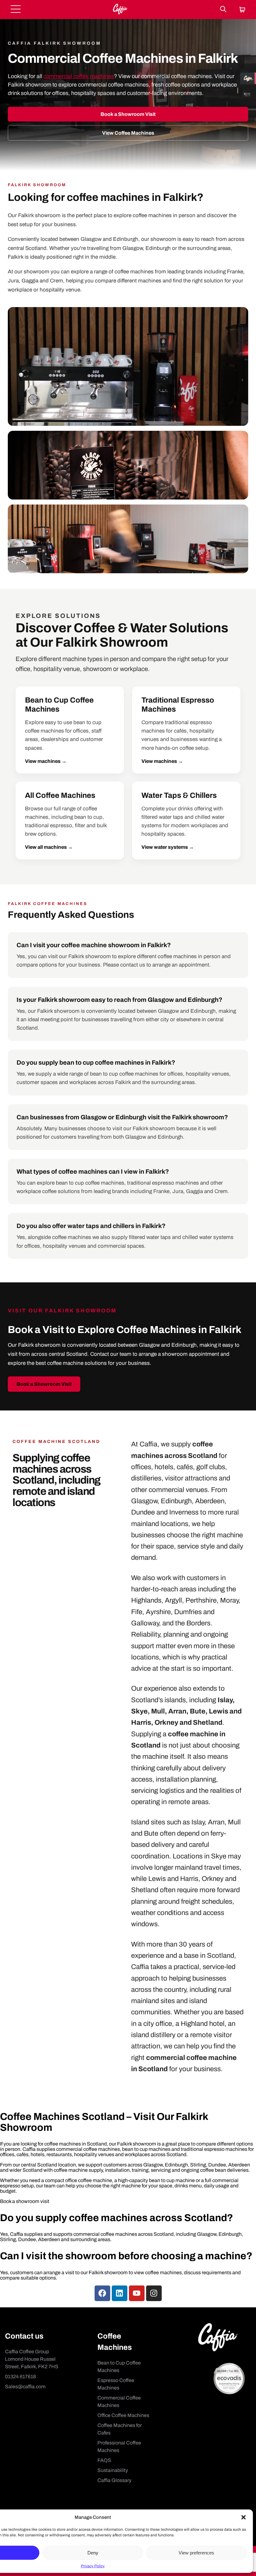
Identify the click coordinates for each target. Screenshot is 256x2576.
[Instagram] (154, 2293)
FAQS (104, 2460)
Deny (93, 2553)
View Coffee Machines (128, 133)
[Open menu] (16, 10)
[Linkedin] (120, 2293)
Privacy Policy (93, 2566)
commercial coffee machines (79, 76)
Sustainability (113, 2470)
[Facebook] (102, 2293)
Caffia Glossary (114, 2480)
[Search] (223, 10)
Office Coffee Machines (123, 2415)
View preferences (196, 2553)
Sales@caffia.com (25, 2387)
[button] (244, 2517)
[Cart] (242, 10)
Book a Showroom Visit (128, 114)
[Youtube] (137, 2293)
